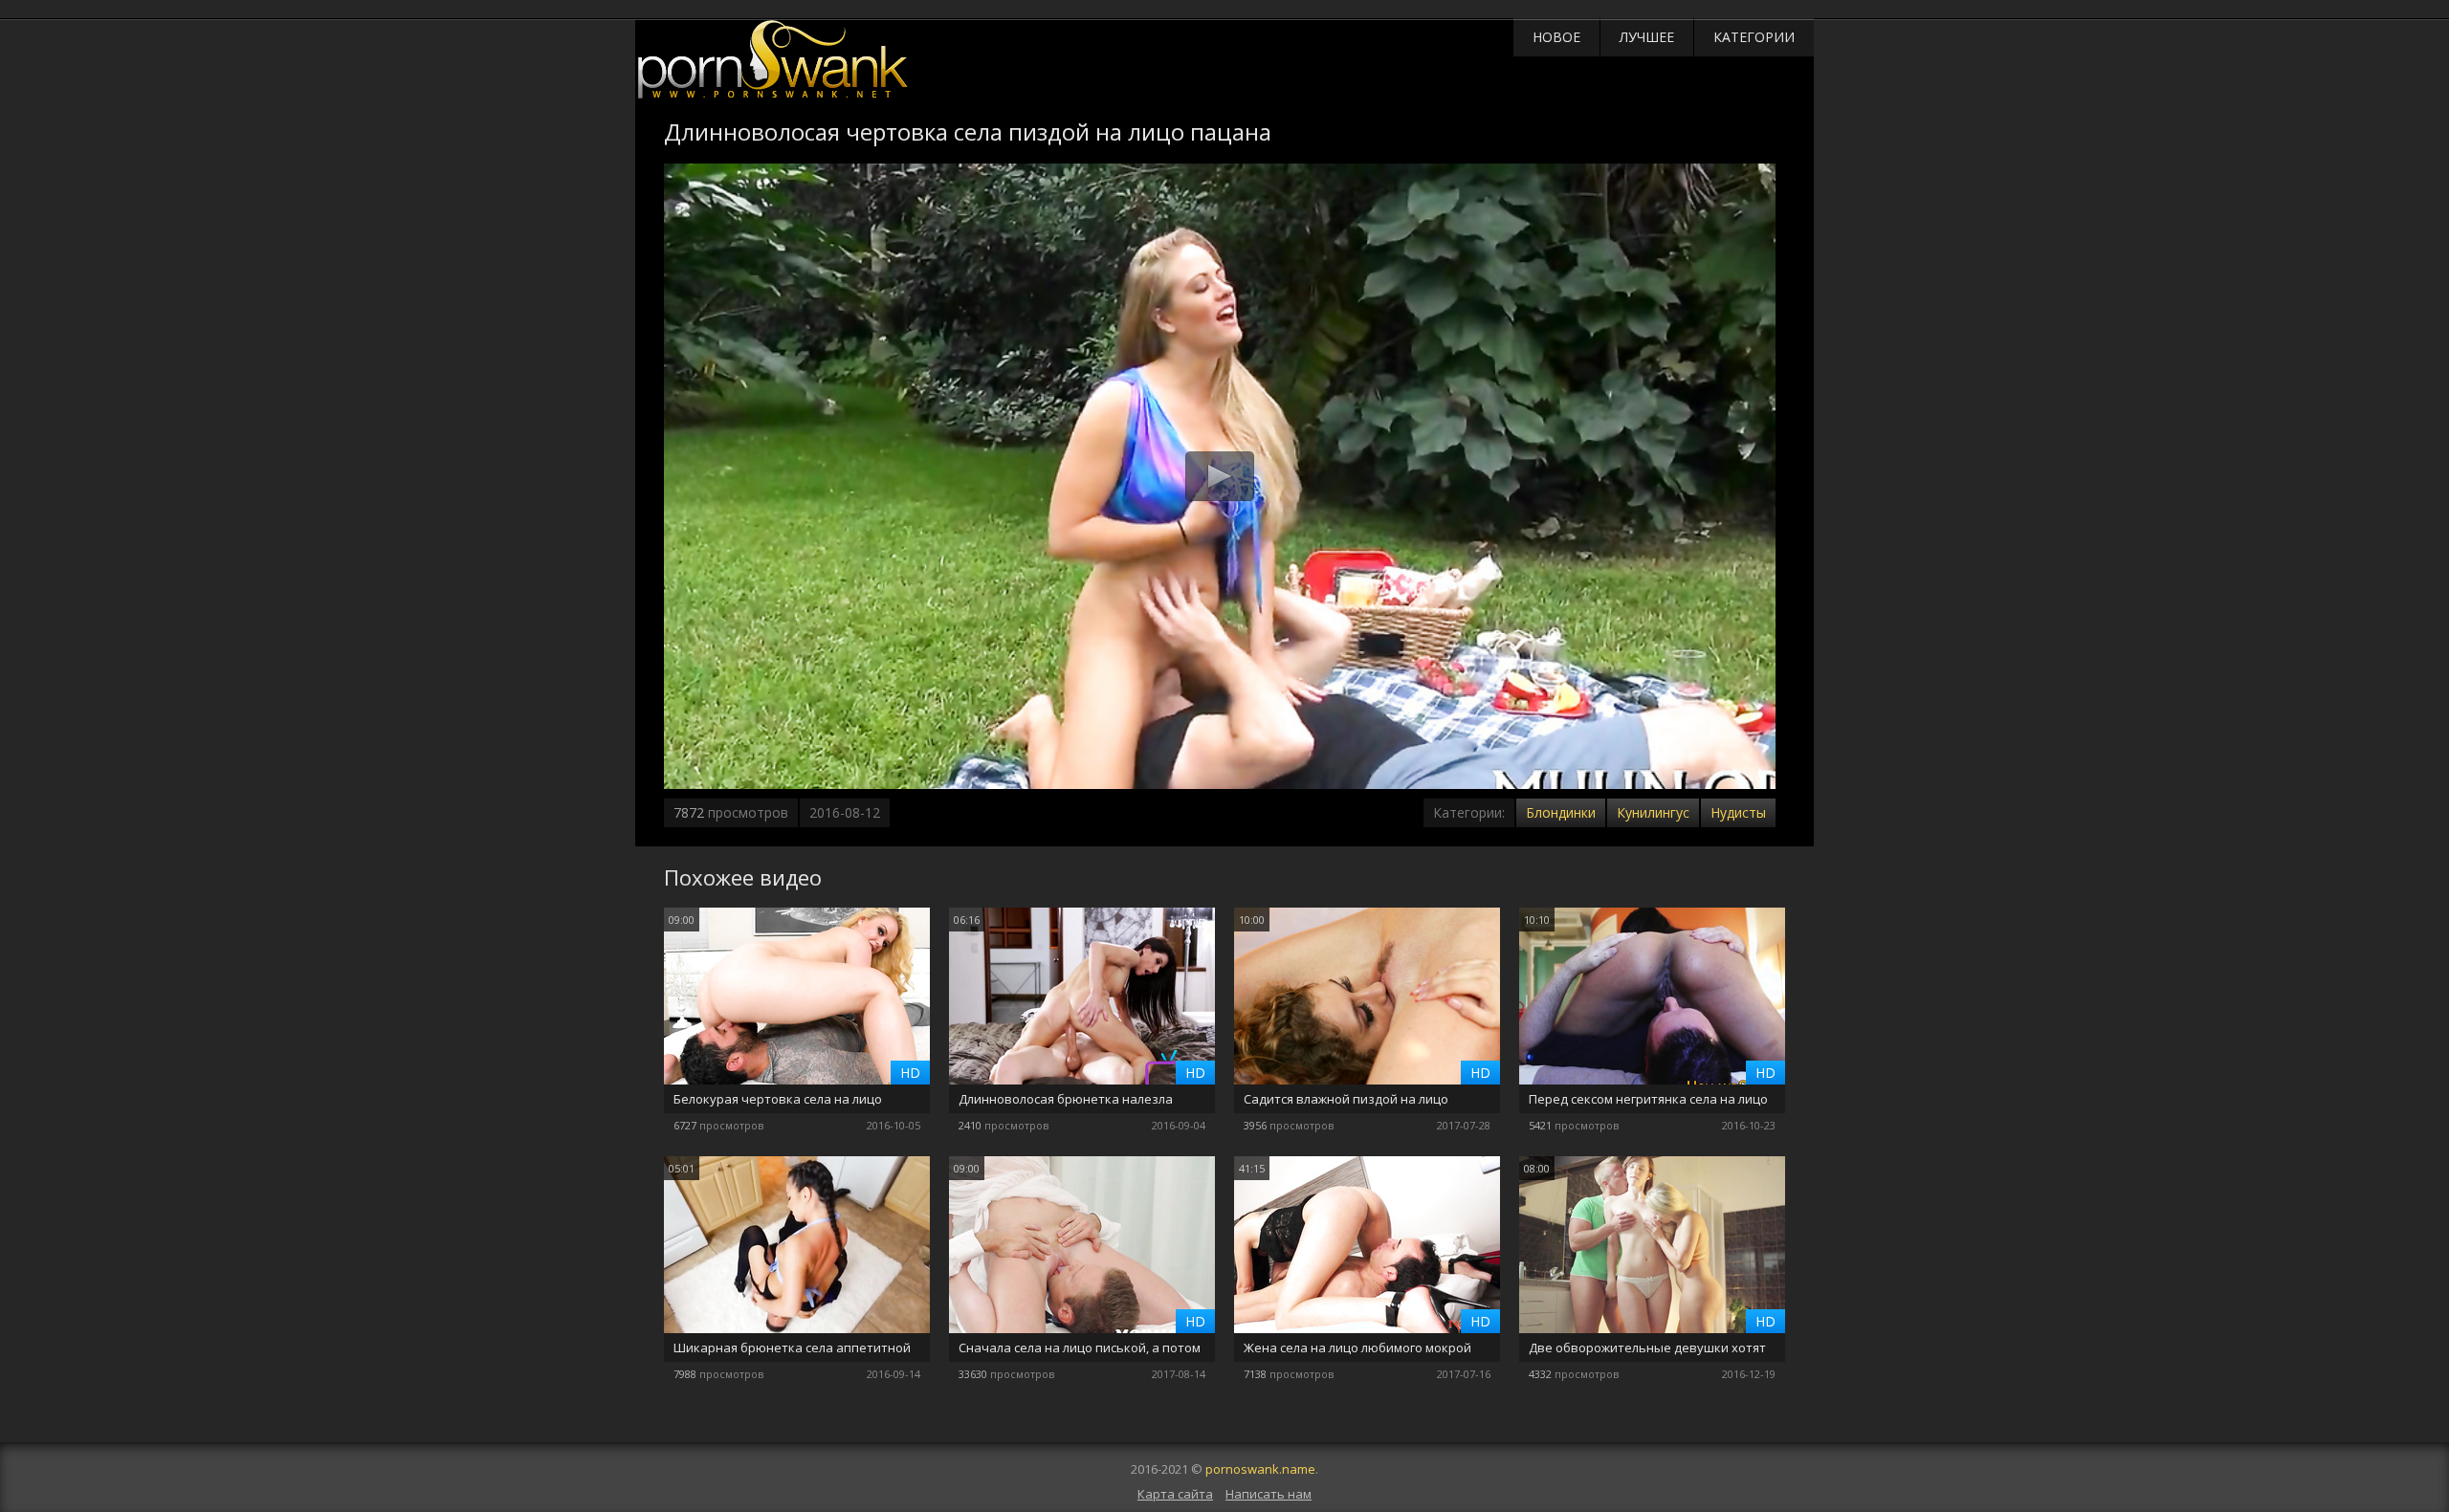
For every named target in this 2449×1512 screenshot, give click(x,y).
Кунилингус (1653, 812)
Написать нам (1269, 1494)
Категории (1754, 37)
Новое (1556, 37)
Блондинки (1561, 812)
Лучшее (1647, 37)
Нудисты (1738, 812)
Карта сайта (1175, 1494)
